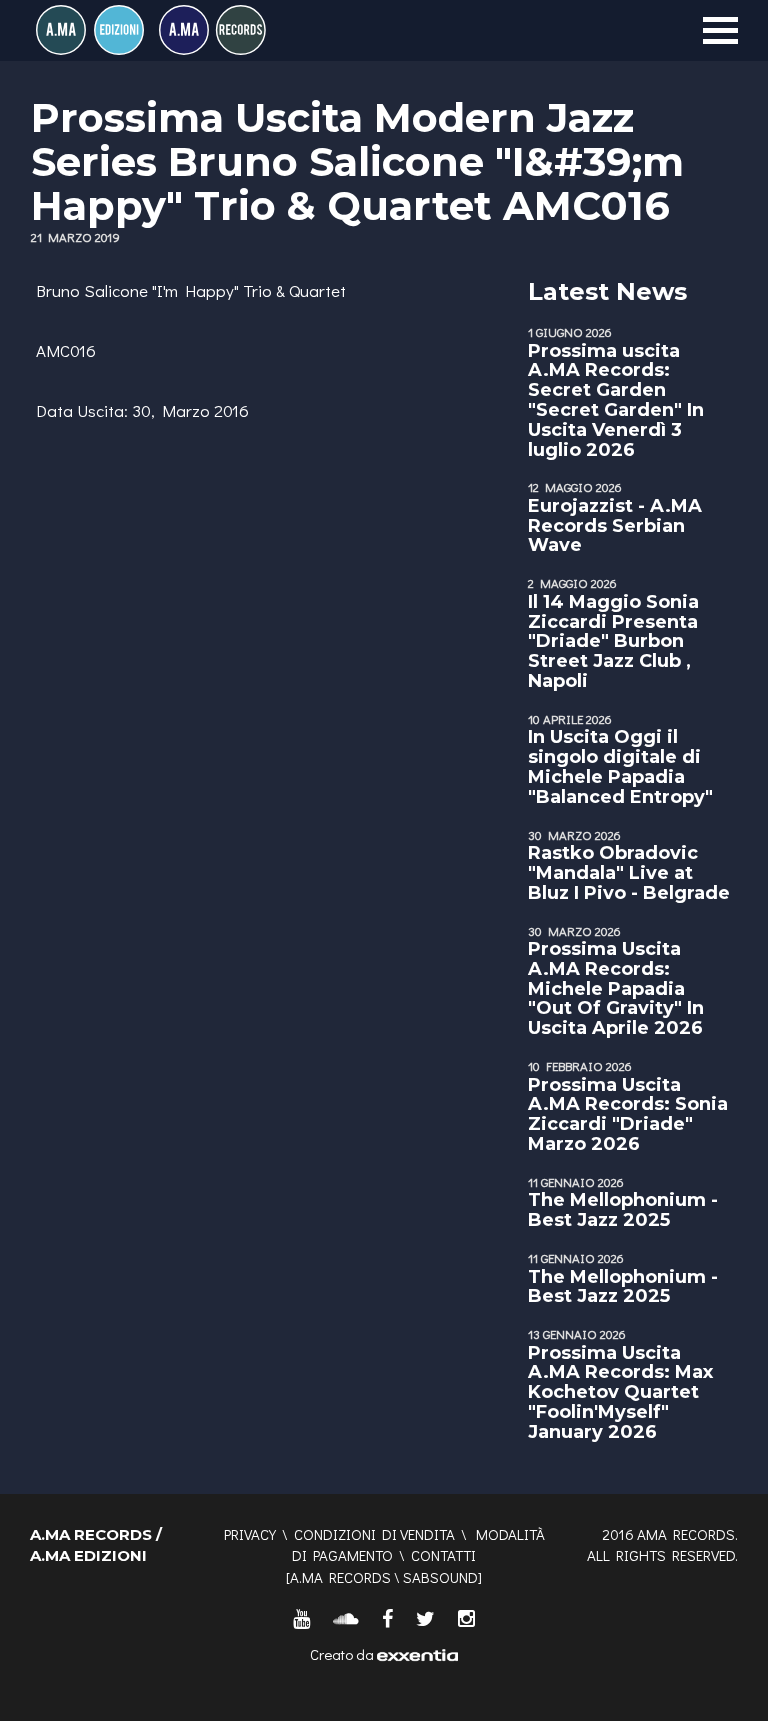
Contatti (443, 1555)
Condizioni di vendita (374, 1534)
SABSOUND (440, 1577)
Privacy (250, 1534)
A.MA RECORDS (340, 1577)
